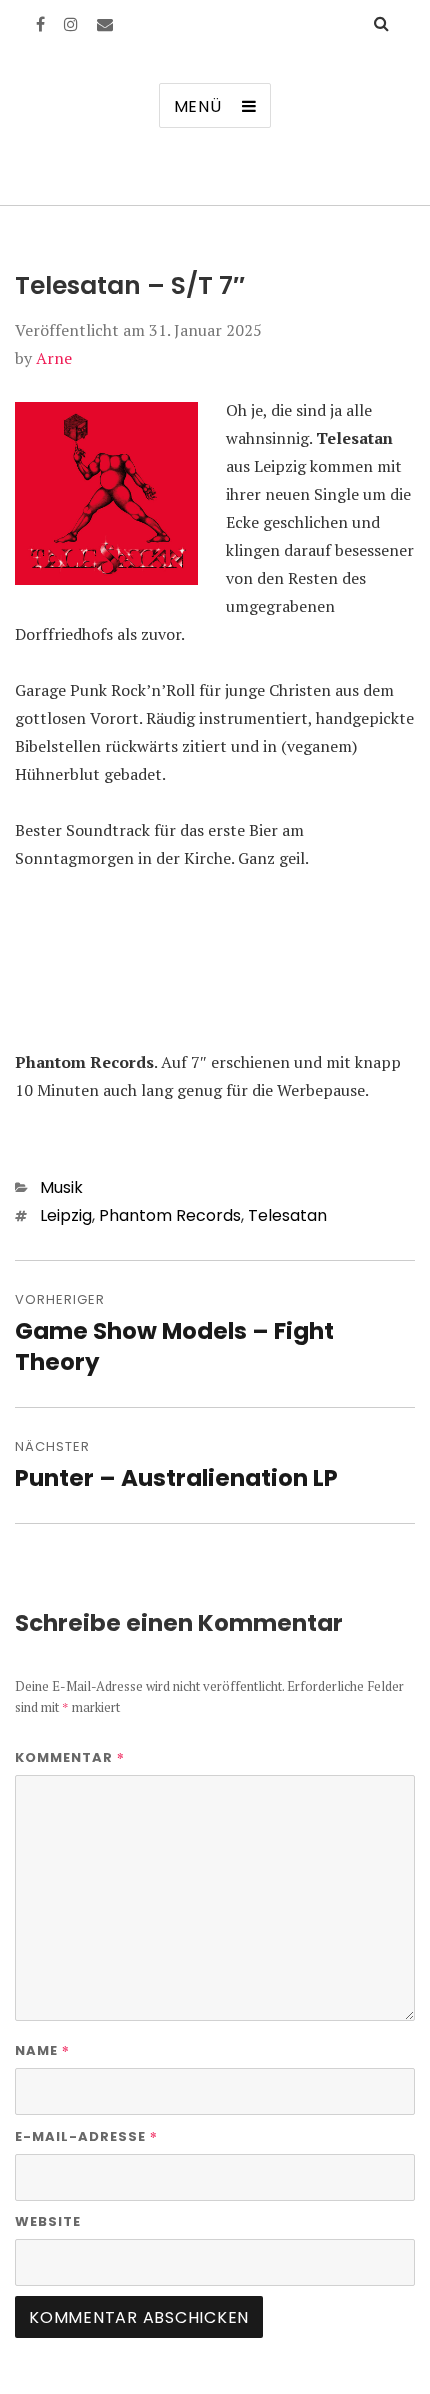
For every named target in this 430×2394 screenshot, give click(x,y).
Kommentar (70, 1757)
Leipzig (66, 1215)
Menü (198, 106)
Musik (61, 1187)
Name (42, 2050)
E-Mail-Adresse (86, 2136)
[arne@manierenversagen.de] (105, 24)
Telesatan (287, 1215)
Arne (54, 358)
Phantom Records (170, 1215)
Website (48, 2221)
